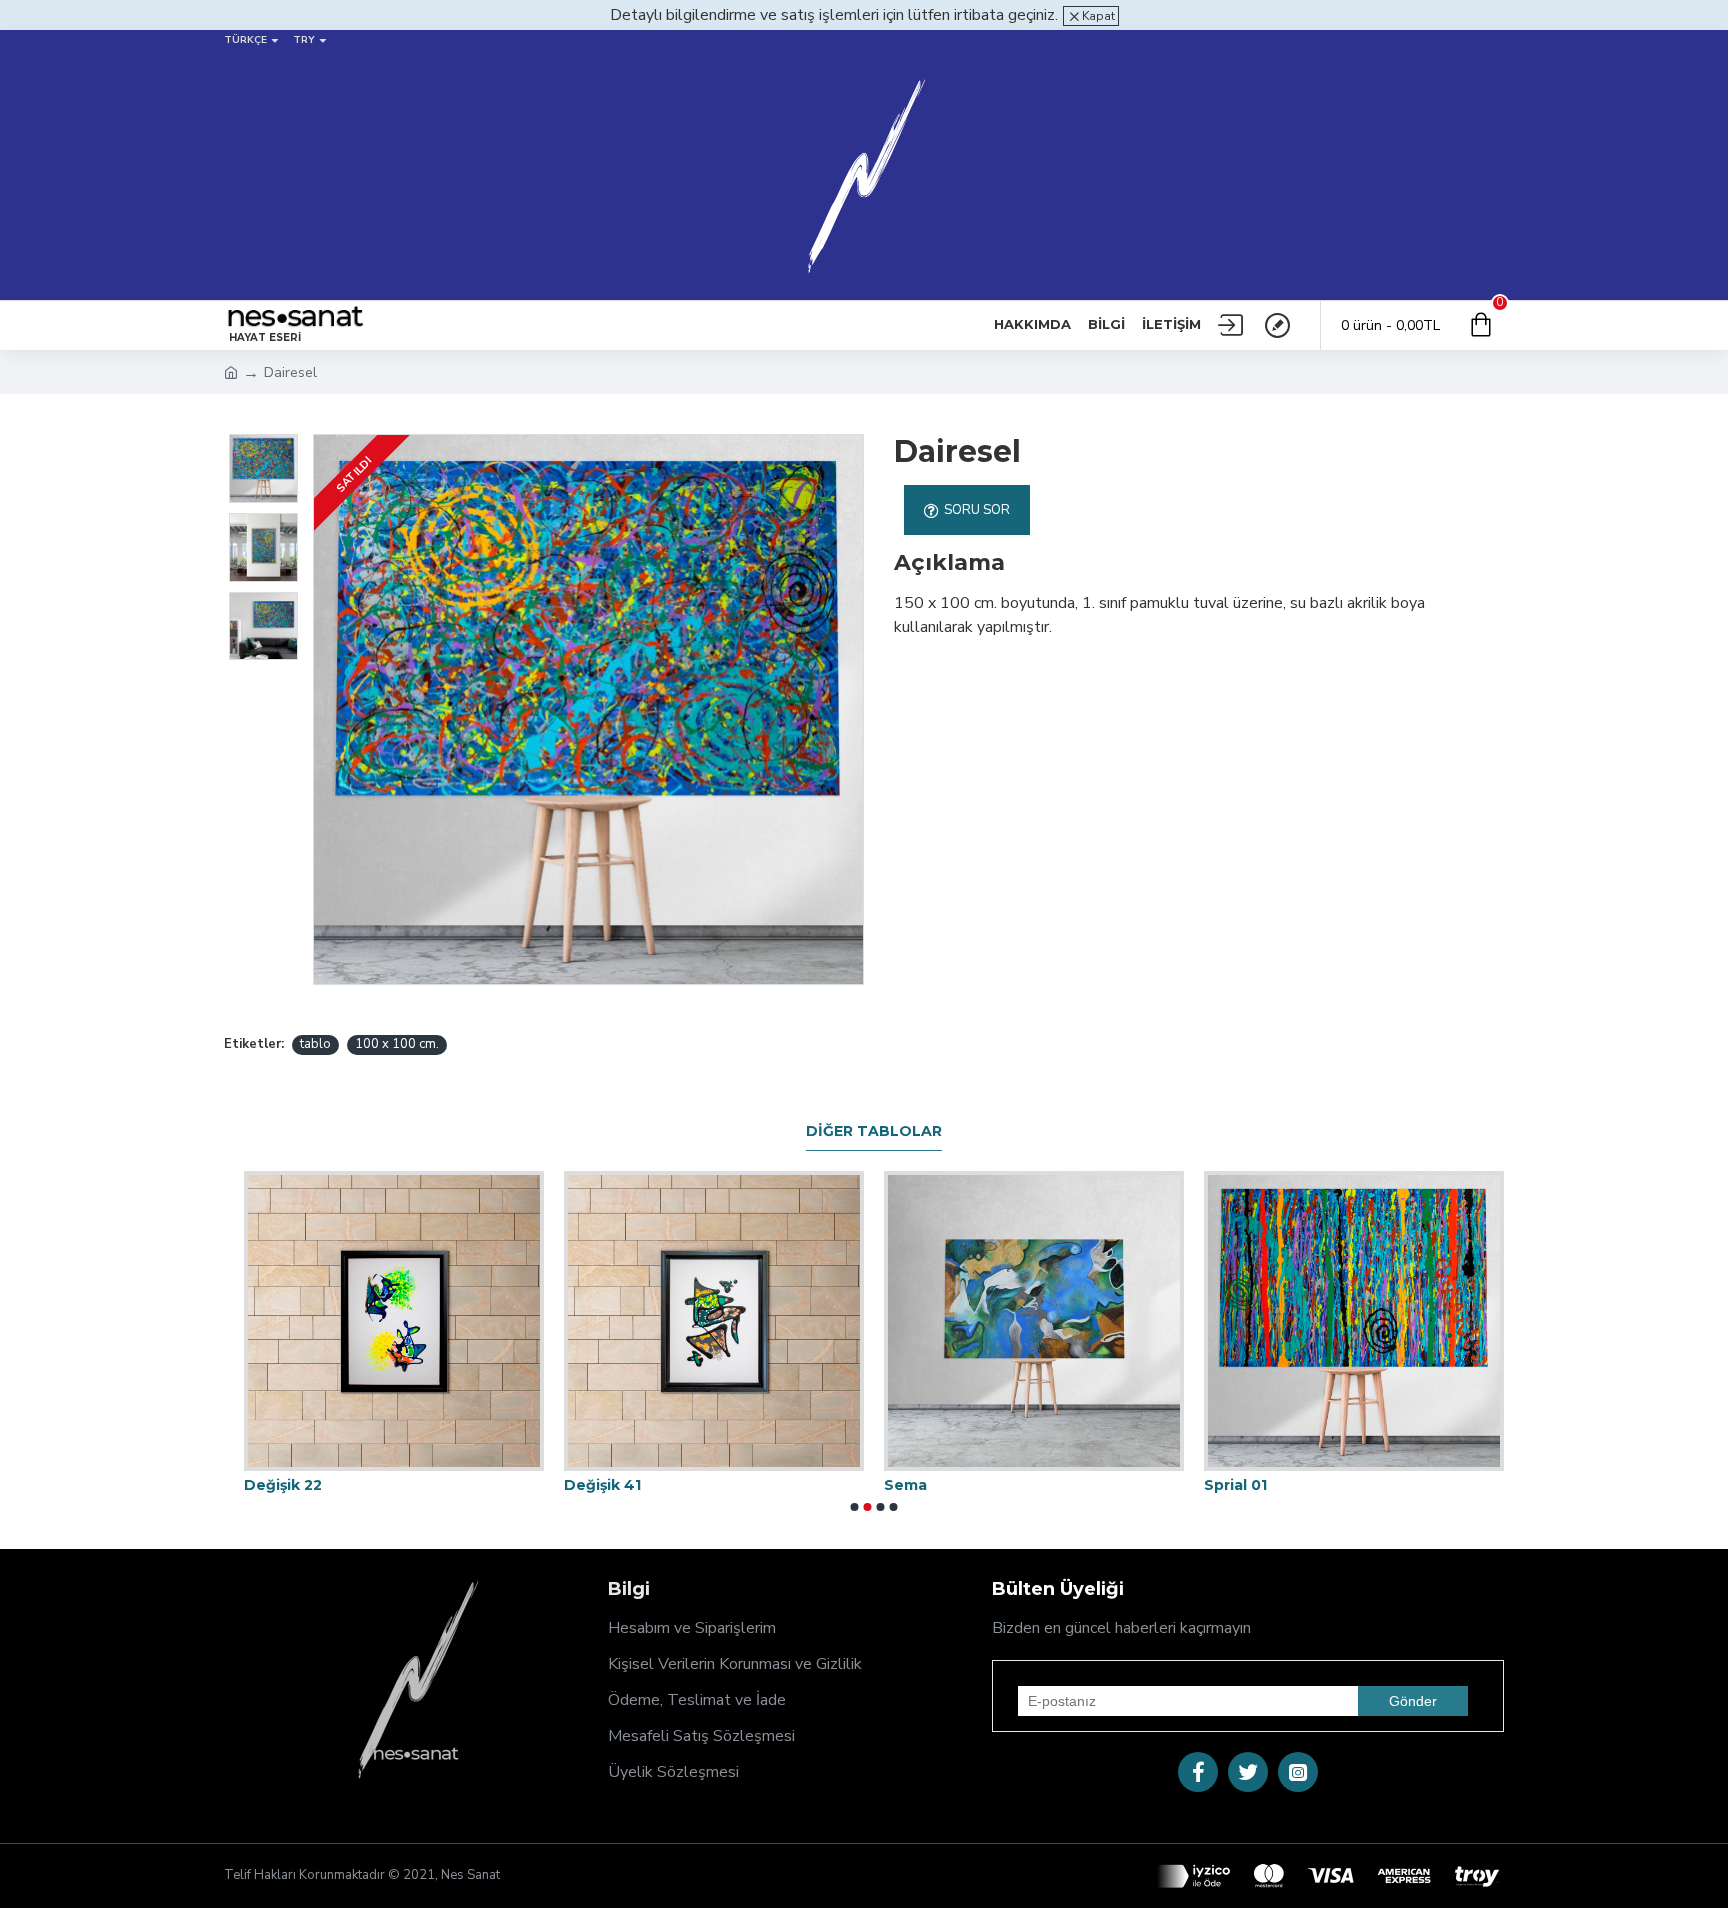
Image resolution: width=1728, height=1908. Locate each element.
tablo (315, 1044)
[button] (855, 1507)
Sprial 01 (1235, 1485)
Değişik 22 (283, 1485)
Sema (905, 1485)
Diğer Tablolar (874, 1131)
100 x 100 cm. (397, 1044)
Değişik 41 (602, 1485)
